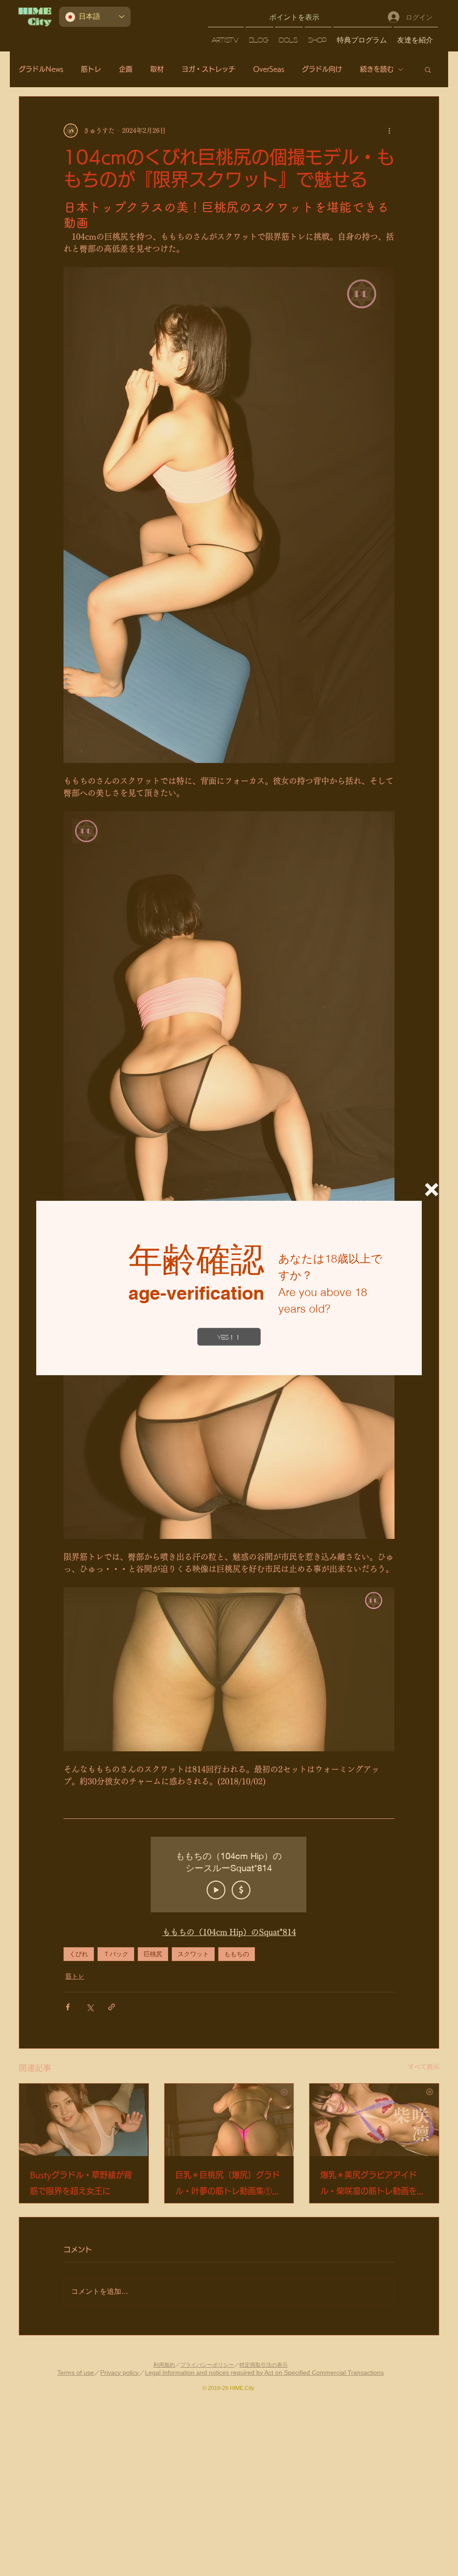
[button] (432, 1190)
